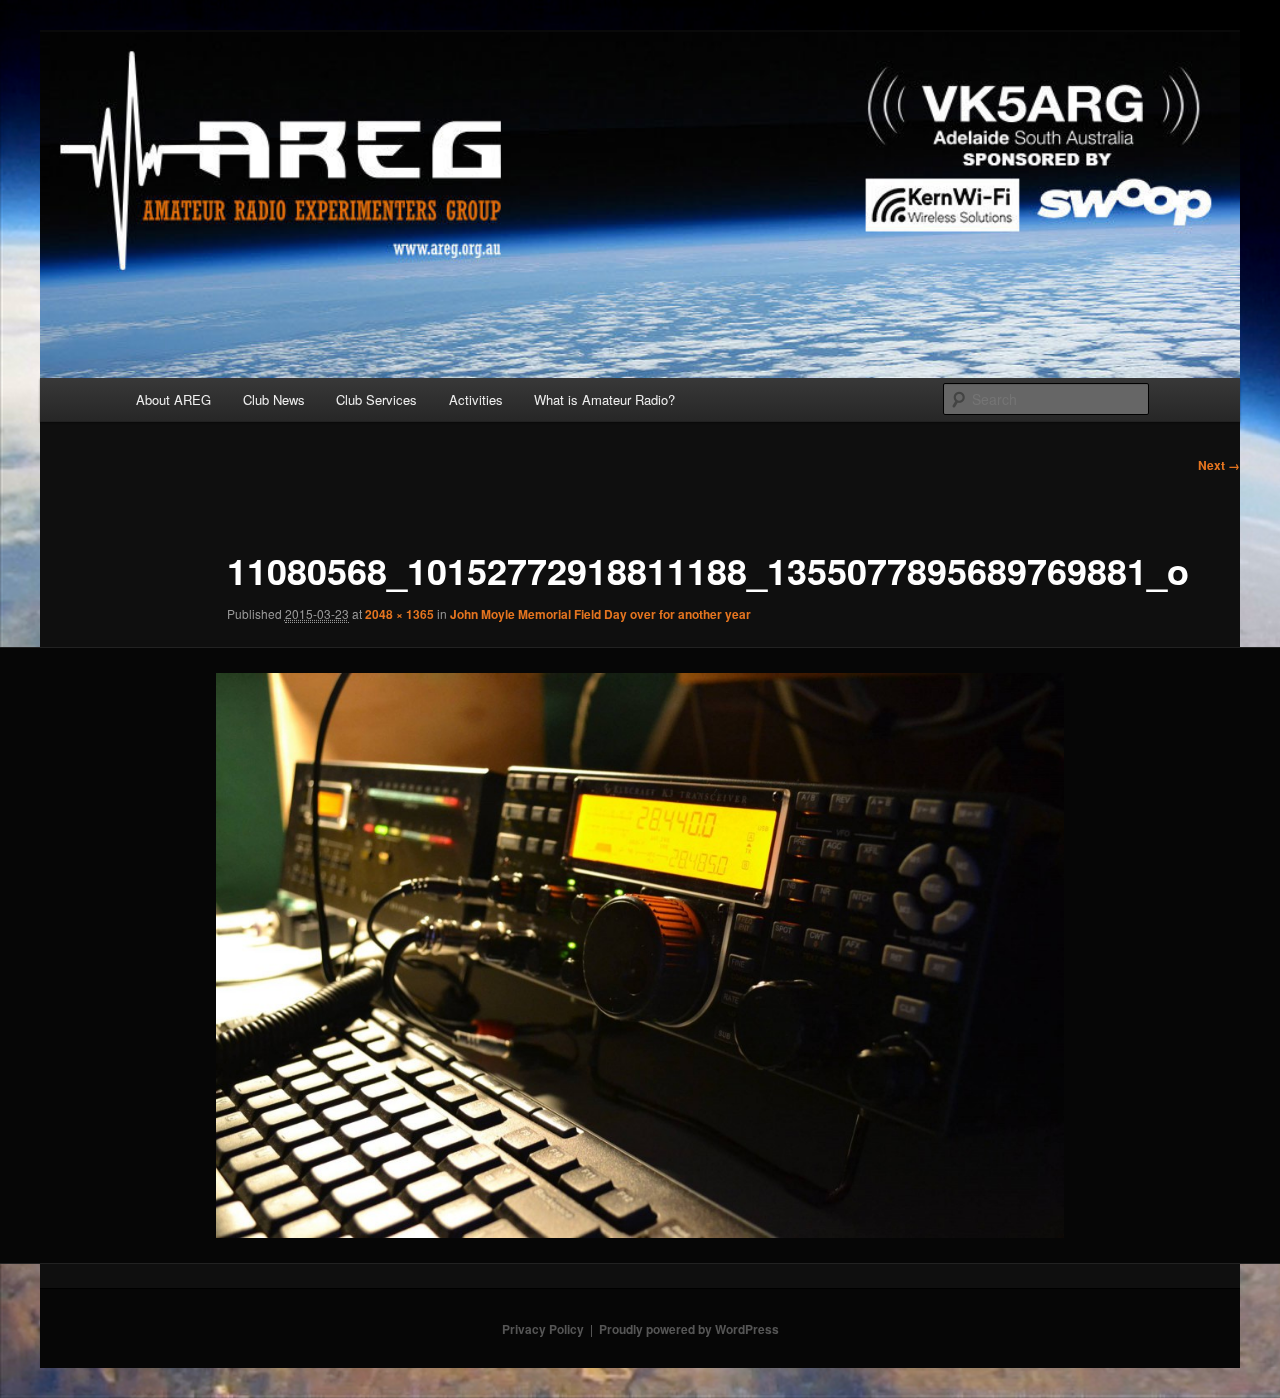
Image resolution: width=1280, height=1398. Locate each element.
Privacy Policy (543, 1329)
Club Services (376, 399)
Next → (1219, 465)
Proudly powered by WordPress (689, 1329)
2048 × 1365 (399, 614)
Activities (476, 399)
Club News (274, 399)
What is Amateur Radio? (604, 399)
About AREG (173, 399)
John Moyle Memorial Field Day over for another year (600, 614)
